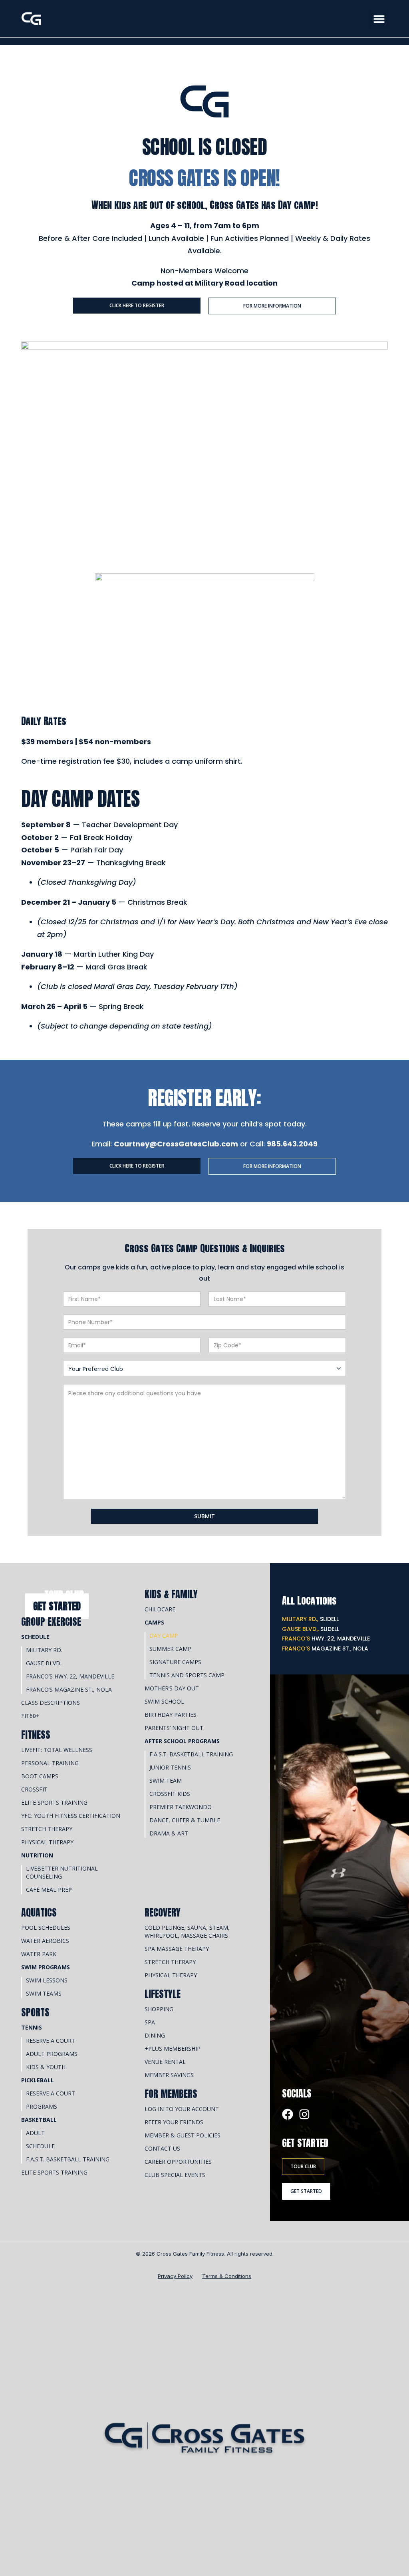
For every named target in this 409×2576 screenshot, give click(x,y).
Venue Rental (165, 2062)
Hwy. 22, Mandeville (326, 1639)
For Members (171, 2094)
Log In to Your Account (182, 2109)
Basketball (39, 2120)
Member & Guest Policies (183, 2135)
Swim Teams (44, 1993)
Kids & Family (171, 1594)
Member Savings (169, 2075)
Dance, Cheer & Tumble (185, 1820)
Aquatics (39, 1913)
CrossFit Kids (170, 1794)
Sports (35, 2012)
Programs (42, 2106)
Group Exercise (51, 1622)
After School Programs (182, 1741)
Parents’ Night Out (174, 1728)
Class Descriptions (51, 1703)
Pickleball (38, 2080)
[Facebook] (288, 2114)
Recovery (163, 1913)
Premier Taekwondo (181, 1807)
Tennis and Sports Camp (187, 1675)
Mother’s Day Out (172, 1688)
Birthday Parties (171, 1715)
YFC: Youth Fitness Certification (71, 1816)
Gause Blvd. (44, 1663)
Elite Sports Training (54, 1802)
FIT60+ (30, 1716)
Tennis (32, 2027)
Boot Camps (40, 1776)
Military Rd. (44, 1650)
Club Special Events (175, 2175)
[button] (379, 19)
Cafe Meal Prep (49, 1890)
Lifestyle (163, 1994)
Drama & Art (169, 1833)
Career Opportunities (178, 2162)
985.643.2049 (292, 1144)
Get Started (57, 1606)
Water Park (39, 1954)
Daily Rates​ (44, 721)
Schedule (35, 1637)
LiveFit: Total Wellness (57, 1750)
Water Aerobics (45, 1941)
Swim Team (166, 1781)
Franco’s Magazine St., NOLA (69, 1689)
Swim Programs (46, 1967)
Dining (155, 2035)
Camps (154, 1622)
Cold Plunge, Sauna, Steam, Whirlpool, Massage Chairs (187, 1932)
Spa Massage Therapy (177, 1949)
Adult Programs (52, 2054)
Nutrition (37, 1855)
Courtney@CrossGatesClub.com (176, 1144)
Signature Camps (175, 1662)
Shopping (159, 2009)
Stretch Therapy (47, 1829)
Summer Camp (170, 1649)
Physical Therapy (47, 1842)
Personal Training (50, 1763)
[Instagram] (304, 2114)
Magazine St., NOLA (325, 1648)
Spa (150, 2022)
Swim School (164, 1701)
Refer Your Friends (174, 2122)
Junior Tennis (170, 1767)
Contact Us (162, 2148)
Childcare (160, 1609)
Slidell (310, 1619)
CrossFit (34, 1789)
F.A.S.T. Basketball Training (191, 1754)
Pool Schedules (46, 1928)
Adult (35, 2133)
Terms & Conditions (227, 2276)
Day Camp (164, 1636)
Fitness (36, 1735)
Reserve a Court (51, 2041)
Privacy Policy (175, 2276)
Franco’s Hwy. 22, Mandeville (70, 1676)
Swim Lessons (47, 1980)
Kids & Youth (46, 2067)
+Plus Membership (173, 2049)
